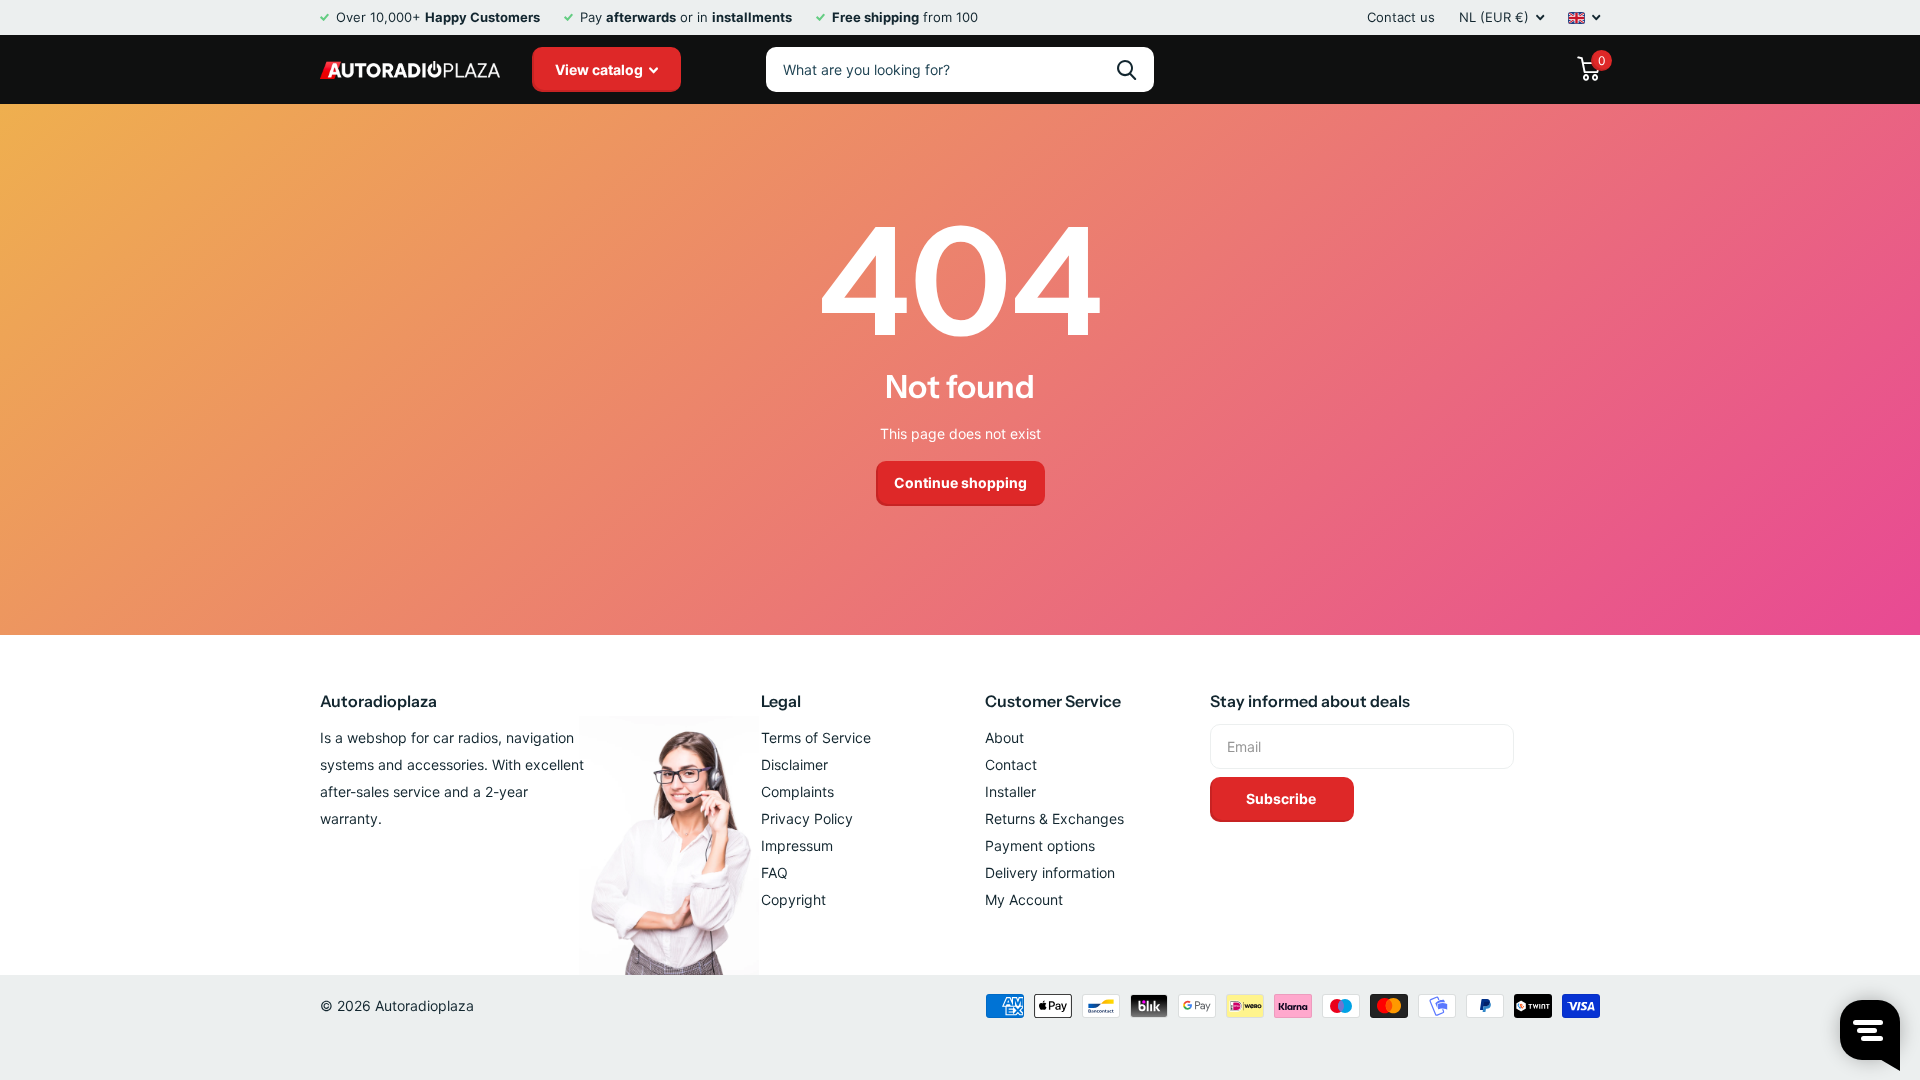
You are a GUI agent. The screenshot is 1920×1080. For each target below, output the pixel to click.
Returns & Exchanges (1054, 818)
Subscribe (1282, 798)
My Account (1024, 899)
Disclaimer (794, 764)
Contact (1011, 764)
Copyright (793, 899)
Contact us (1401, 17)
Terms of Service (816, 737)
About (1004, 737)
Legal (781, 701)
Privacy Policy (807, 818)
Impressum (797, 845)
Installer (1010, 791)
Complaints (797, 791)
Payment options (1040, 845)
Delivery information (1050, 872)
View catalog (600, 69)
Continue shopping (960, 482)
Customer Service (1053, 701)
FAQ (774, 872)
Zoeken (1126, 69)
